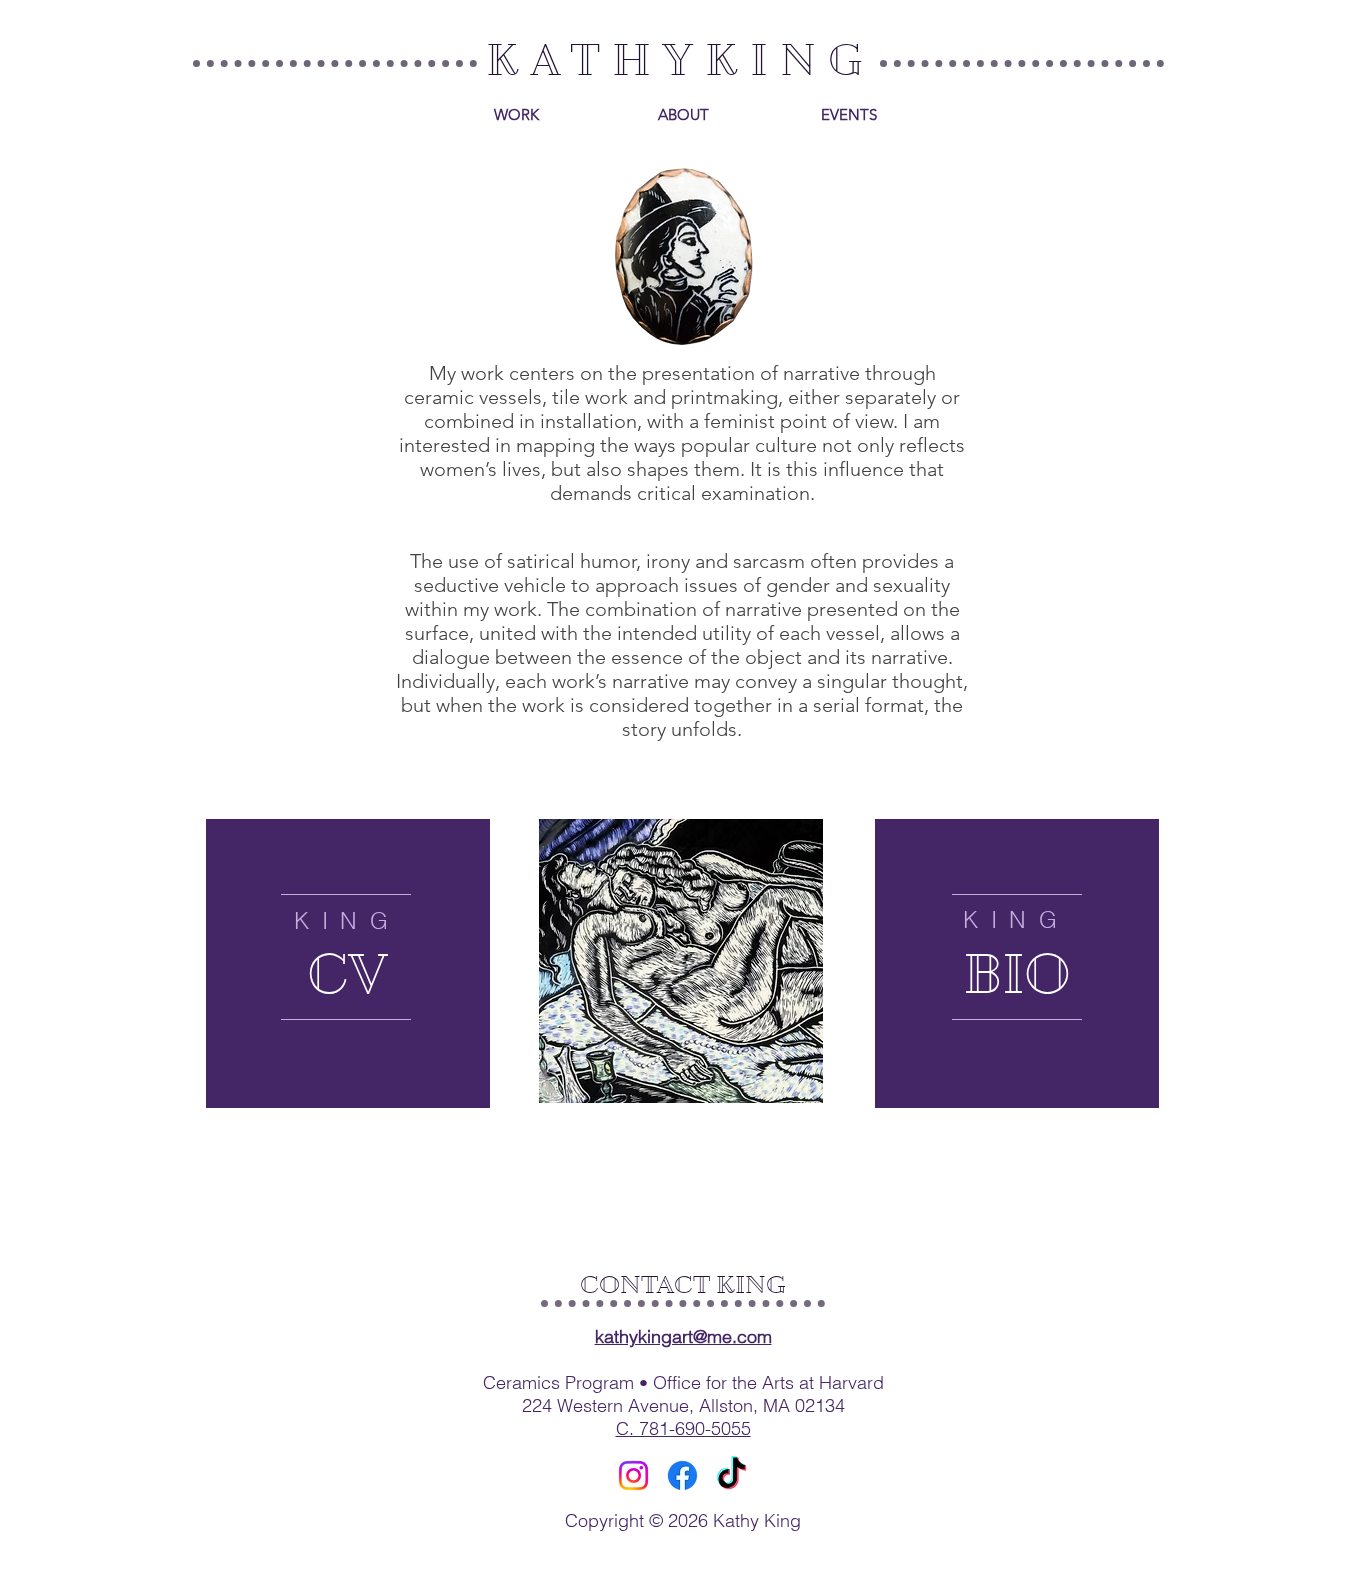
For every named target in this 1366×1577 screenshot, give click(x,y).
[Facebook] (682, 1475)
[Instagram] (633, 1475)
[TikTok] (731, 1475)
